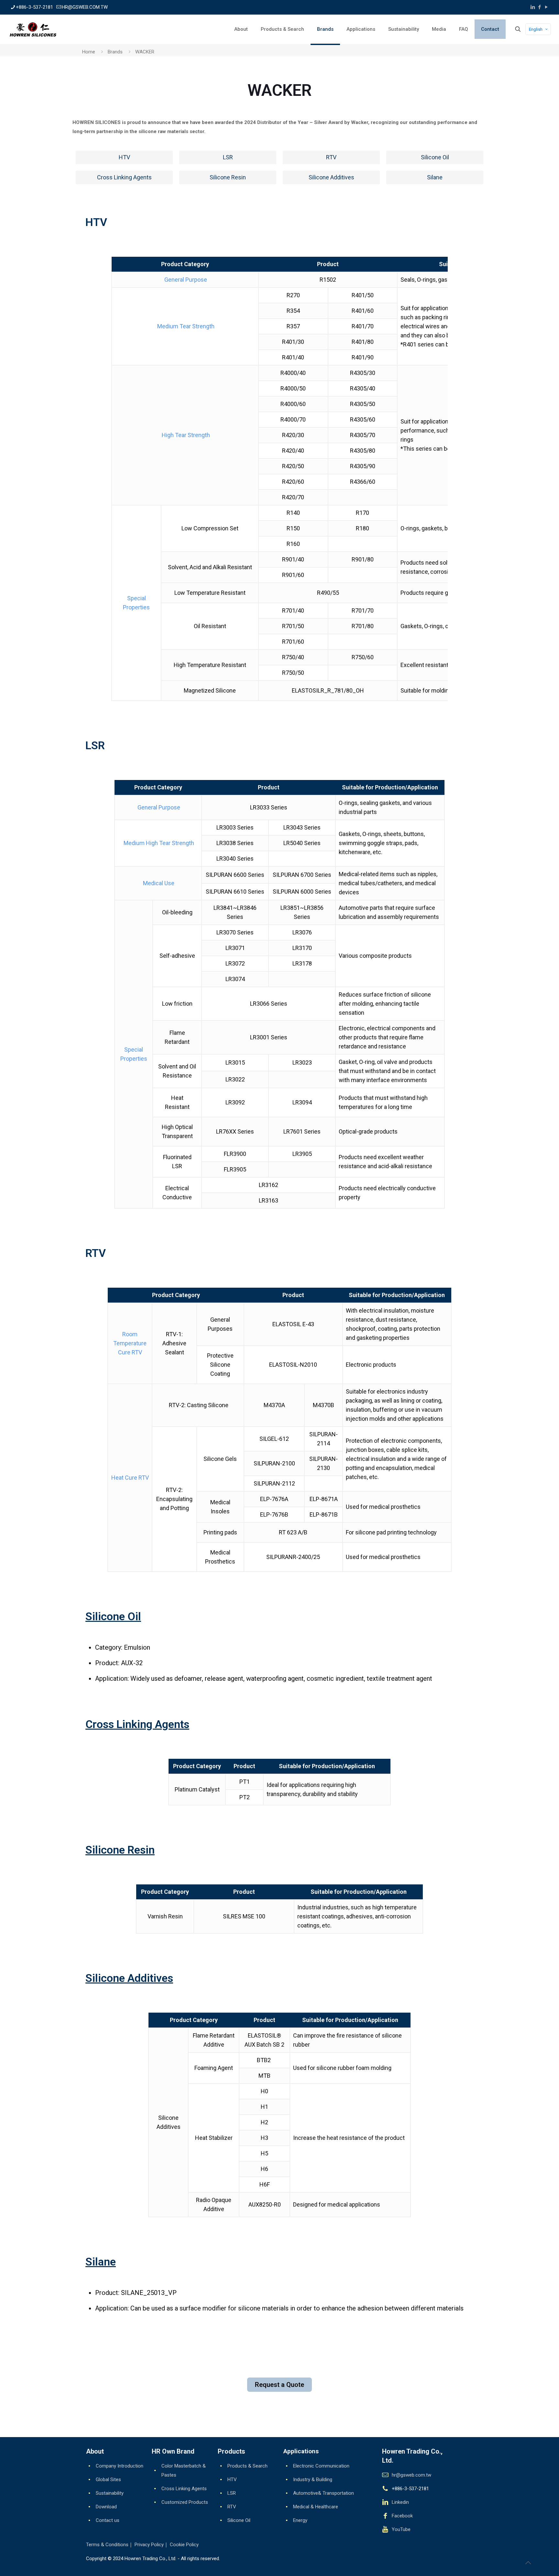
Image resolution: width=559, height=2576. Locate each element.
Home (89, 52)
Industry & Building (313, 2480)
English (536, 29)
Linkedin (400, 2502)
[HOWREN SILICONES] (33, 29)
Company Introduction (120, 2466)
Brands (115, 52)
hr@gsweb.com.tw (411, 2475)
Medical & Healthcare (316, 2507)
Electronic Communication (321, 2466)
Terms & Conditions (107, 2545)
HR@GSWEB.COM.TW (85, 7)
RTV (232, 2507)
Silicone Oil (113, 1616)
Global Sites (108, 2480)
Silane (101, 2262)
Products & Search (247, 2466)
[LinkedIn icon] (533, 7)
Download (106, 2507)
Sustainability (110, 2493)
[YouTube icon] (546, 7)
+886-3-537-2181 (34, 7)
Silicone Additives (129, 1978)
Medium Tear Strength (185, 326)
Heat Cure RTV (130, 1478)
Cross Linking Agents (137, 1724)
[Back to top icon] (528, 2563)
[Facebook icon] (539, 7)
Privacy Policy (149, 2545)
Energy (300, 2520)
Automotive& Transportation (323, 2493)
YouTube (401, 2529)
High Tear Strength (185, 435)
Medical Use (158, 883)
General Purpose (185, 280)
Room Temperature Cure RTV (130, 1343)
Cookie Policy (184, 2545)
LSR (232, 2493)
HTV (232, 2480)
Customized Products (185, 2502)
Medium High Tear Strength (158, 843)
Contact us (108, 2520)
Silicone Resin (120, 1850)
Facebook (402, 2516)
